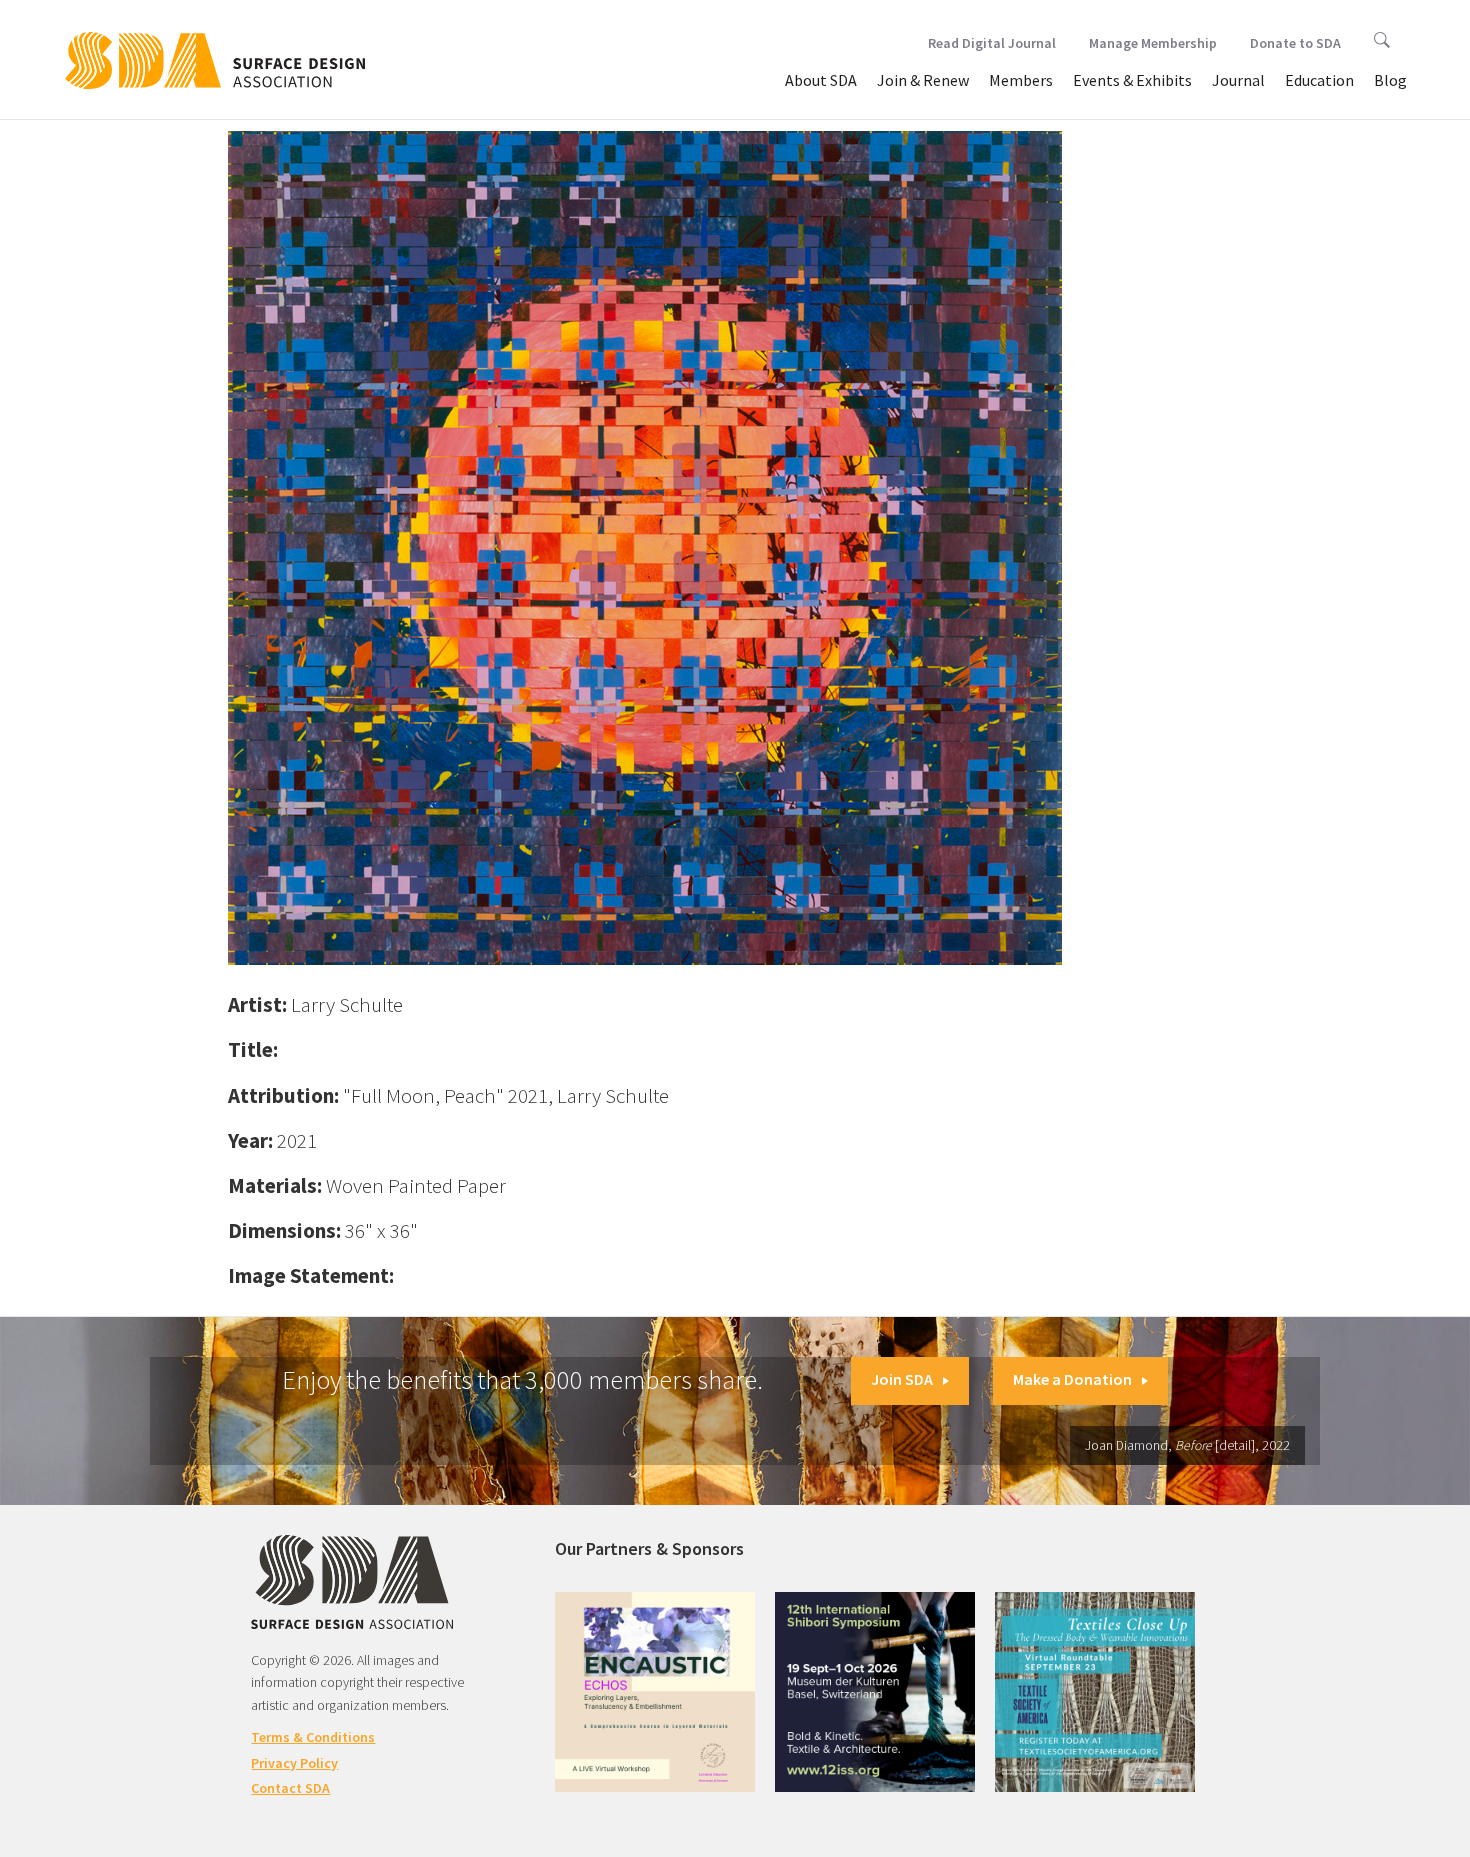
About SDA (821, 80)
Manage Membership (1153, 43)
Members (1021, 80)
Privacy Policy (294, 1763)
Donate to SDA (1295, 43)
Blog (1390, 80)
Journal (1238, 80)
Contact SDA (290, 1788)
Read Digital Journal (992, 43)
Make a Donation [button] (1072, 1379)
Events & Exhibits (1132, 80)
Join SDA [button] (902, 1379)
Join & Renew (923, 80)
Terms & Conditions (313, 1737)
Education (1319, 80)
